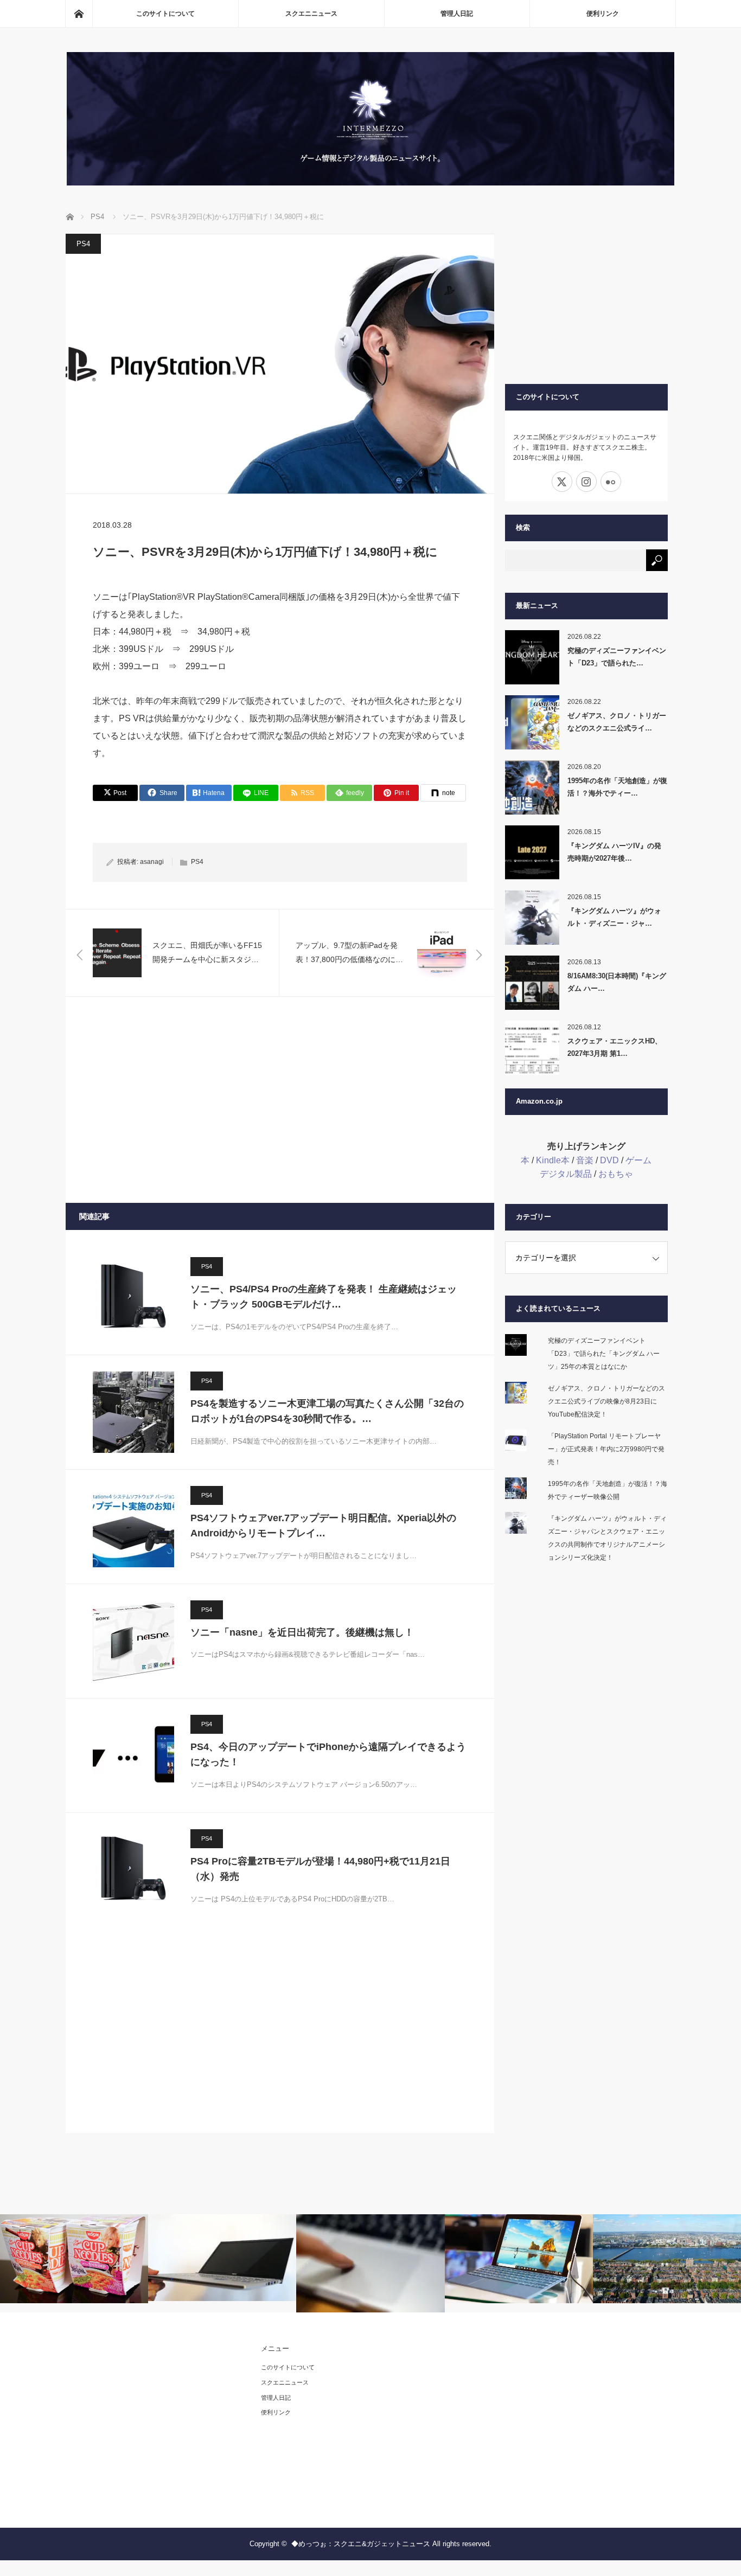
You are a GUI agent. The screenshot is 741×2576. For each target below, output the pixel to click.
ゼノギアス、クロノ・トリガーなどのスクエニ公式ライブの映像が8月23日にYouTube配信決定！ (606, 1401)
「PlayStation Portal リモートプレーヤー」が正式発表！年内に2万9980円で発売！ (606, 1449)
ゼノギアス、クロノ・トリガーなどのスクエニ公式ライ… (617, 722)
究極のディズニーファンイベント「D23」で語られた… (617, 657)
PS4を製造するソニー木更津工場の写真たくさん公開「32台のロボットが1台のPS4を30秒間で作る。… (327, 1411)
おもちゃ (616, 1174)
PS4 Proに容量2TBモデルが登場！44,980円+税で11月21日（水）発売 (320, 1869)
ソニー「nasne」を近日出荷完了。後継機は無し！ (302, 1632)
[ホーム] (79, 14)
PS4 (83, 244)
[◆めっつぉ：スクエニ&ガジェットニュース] (370, 182)
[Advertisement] (280, 1100)
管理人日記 (457, 14)
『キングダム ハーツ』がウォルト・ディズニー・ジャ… (614, 917)
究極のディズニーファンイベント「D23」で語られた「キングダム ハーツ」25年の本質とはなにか (604, 1354)
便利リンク (603, 14)
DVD (609, 1160)
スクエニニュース (311, 14)
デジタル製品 (566, 1174)
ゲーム (638, 1160)
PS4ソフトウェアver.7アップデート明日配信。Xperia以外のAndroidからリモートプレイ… (323, 1526)
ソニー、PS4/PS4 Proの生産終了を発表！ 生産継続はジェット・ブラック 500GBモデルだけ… (324, 1297)
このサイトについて (165, 14)
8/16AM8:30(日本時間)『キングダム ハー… (617, 982)
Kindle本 (553, 1160)
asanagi (152, 862)
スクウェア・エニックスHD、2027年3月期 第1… (615, 1047)
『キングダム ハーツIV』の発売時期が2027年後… (614, 852)
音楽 (585, 1160)
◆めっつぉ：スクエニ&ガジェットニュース (361, 2544)
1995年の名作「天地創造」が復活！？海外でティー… (617, 787)
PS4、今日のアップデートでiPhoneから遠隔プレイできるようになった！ (328, 1755)
